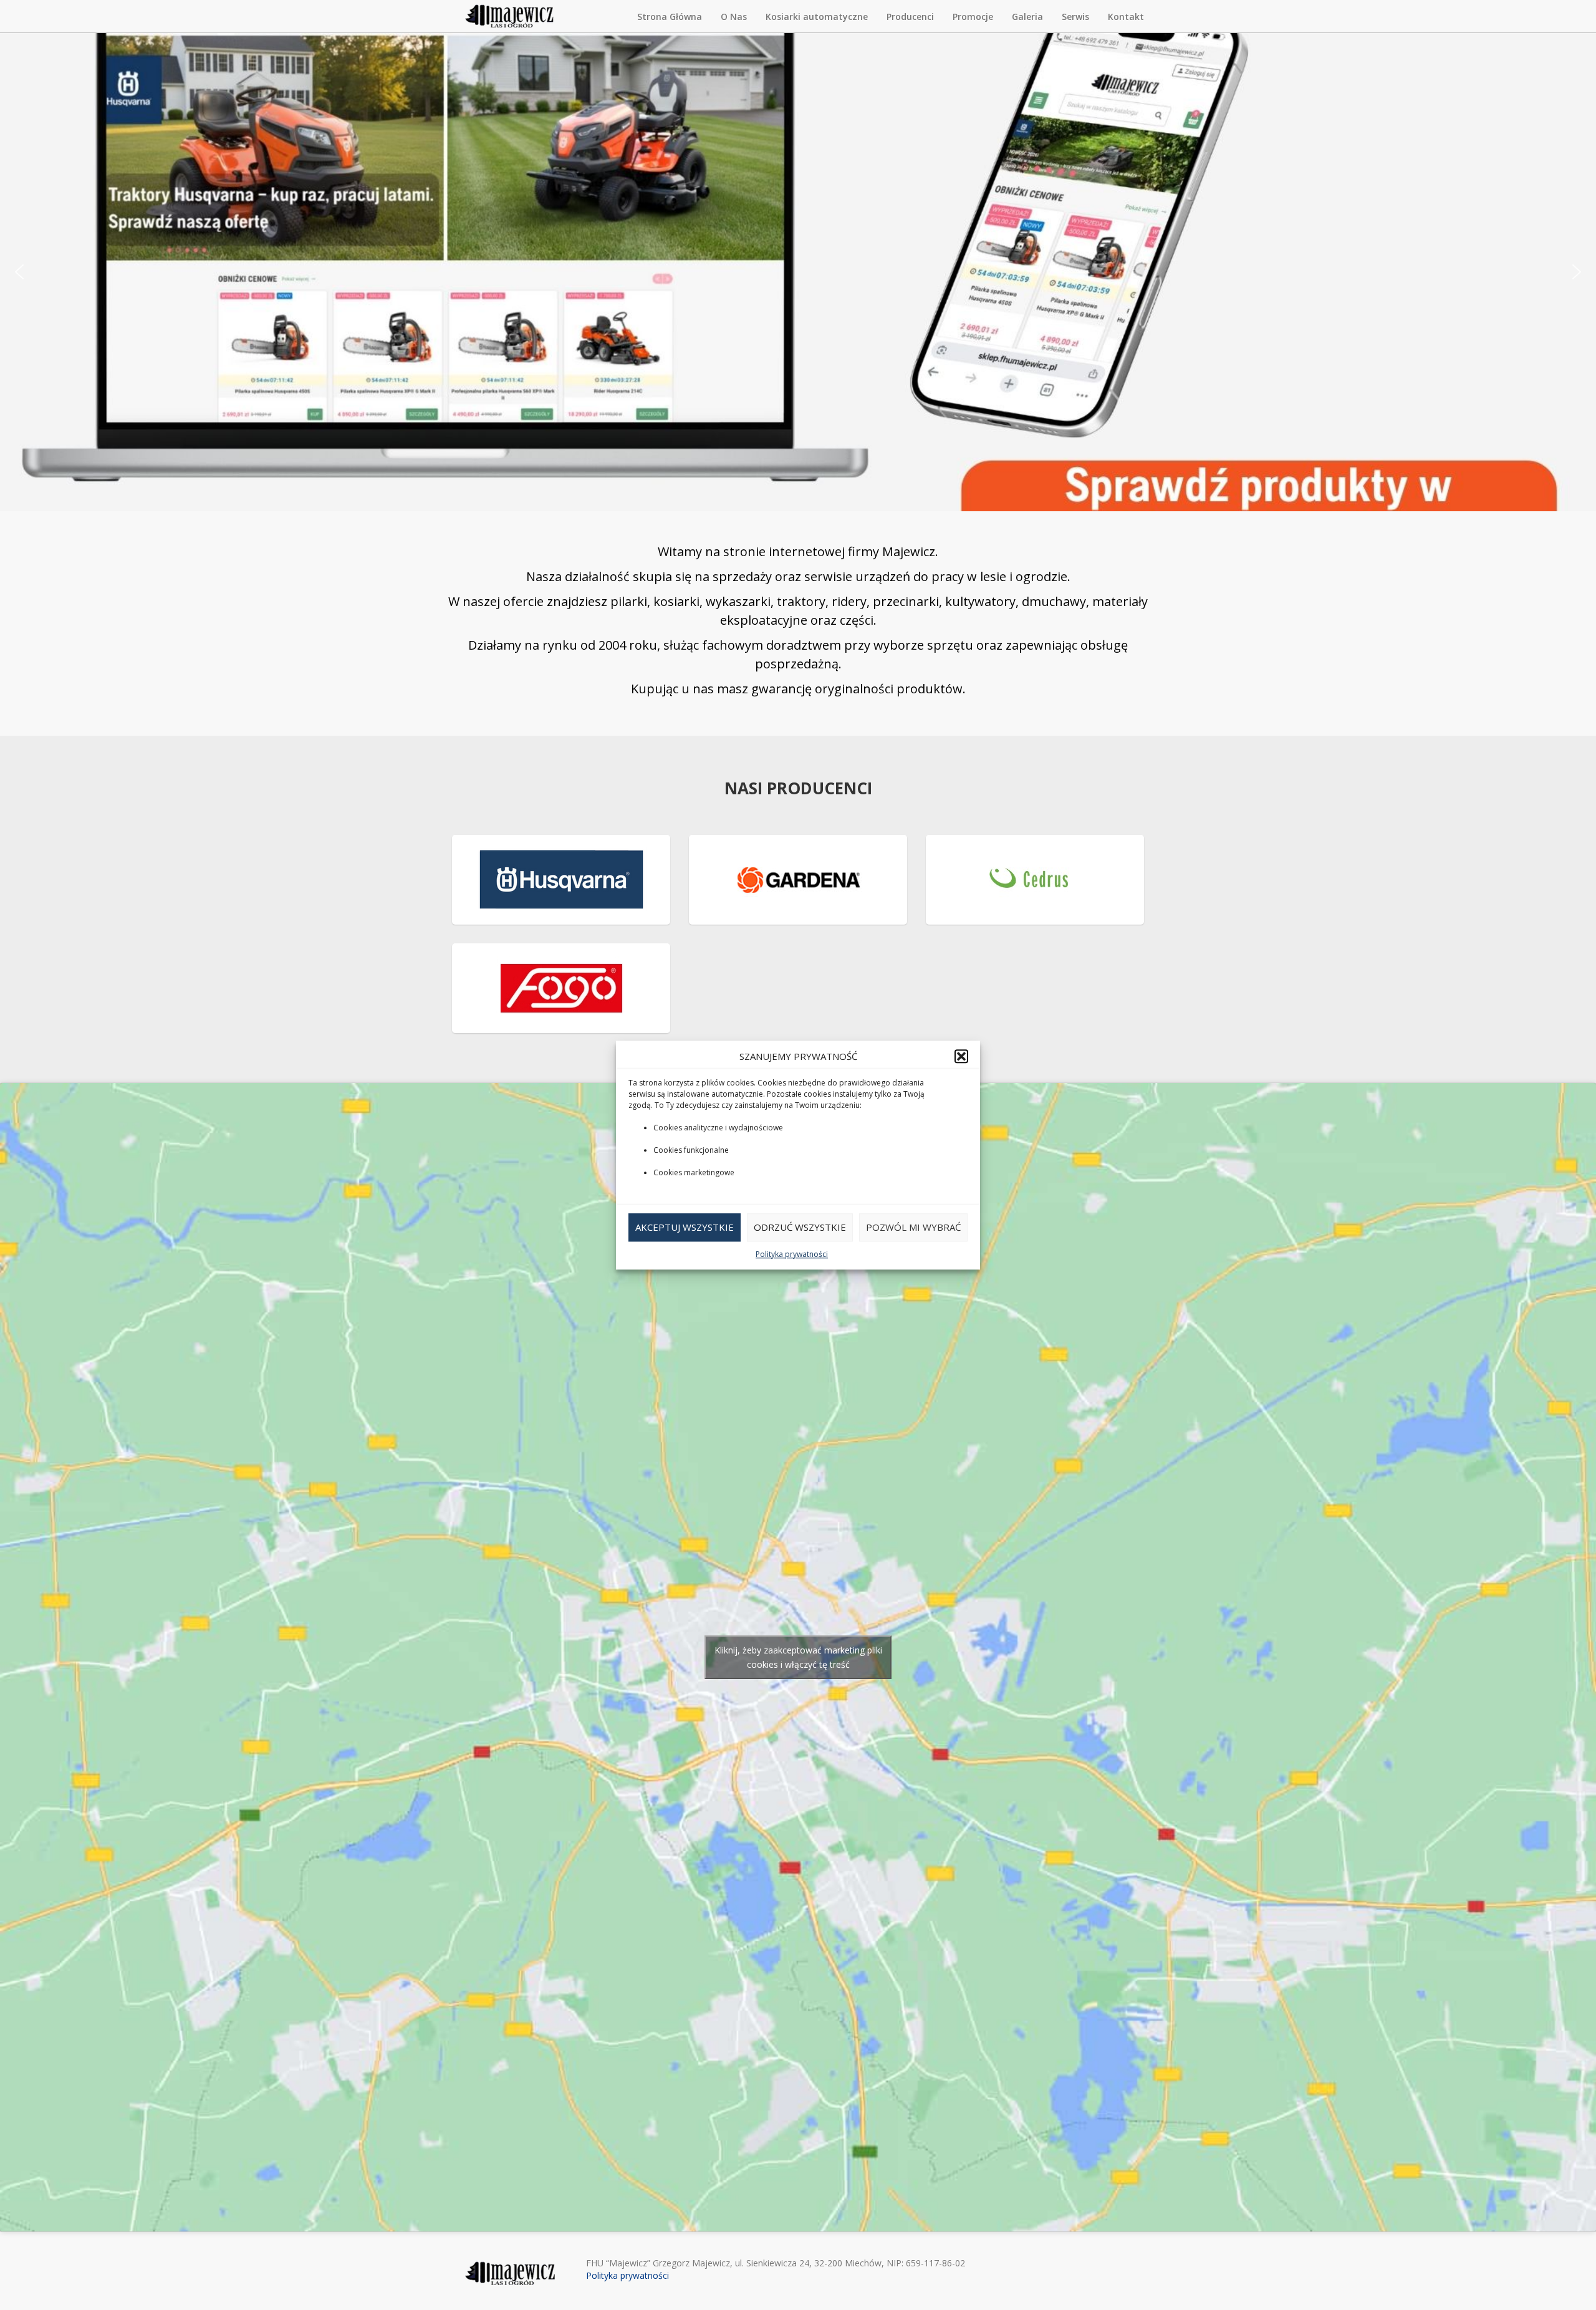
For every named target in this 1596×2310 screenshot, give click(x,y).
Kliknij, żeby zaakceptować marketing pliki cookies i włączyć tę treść (798, 1657)
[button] (961, 1056)
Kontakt (1126, 17)
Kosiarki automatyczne (817, 17)
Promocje (973, 17)
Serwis (1075, 17)
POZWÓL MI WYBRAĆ (913, 1228)
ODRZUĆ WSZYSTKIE (800, 1228)
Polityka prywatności (792, 1254)
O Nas (734, 17)
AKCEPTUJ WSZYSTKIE (685, 1228)
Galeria (1027, 17)
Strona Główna (670, 17)
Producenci (910, 17)
